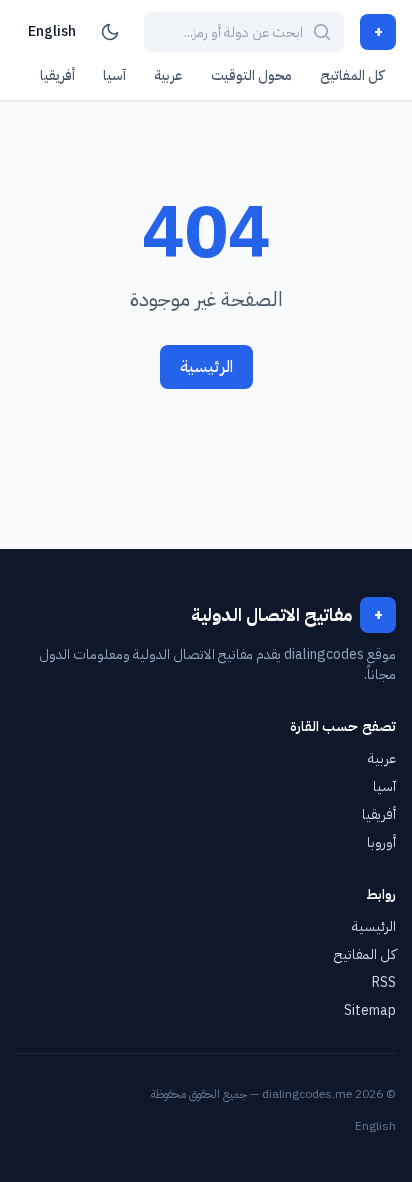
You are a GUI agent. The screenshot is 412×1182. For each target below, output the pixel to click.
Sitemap (370, 1010)
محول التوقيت (251, 75)
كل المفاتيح (352, 75)
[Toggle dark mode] (110, 32)
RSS (384, 982)
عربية (168, 75)
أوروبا (381, 842)
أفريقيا (57, 75)
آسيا (114, 75)
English (52, 31)
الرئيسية (206, 367)
